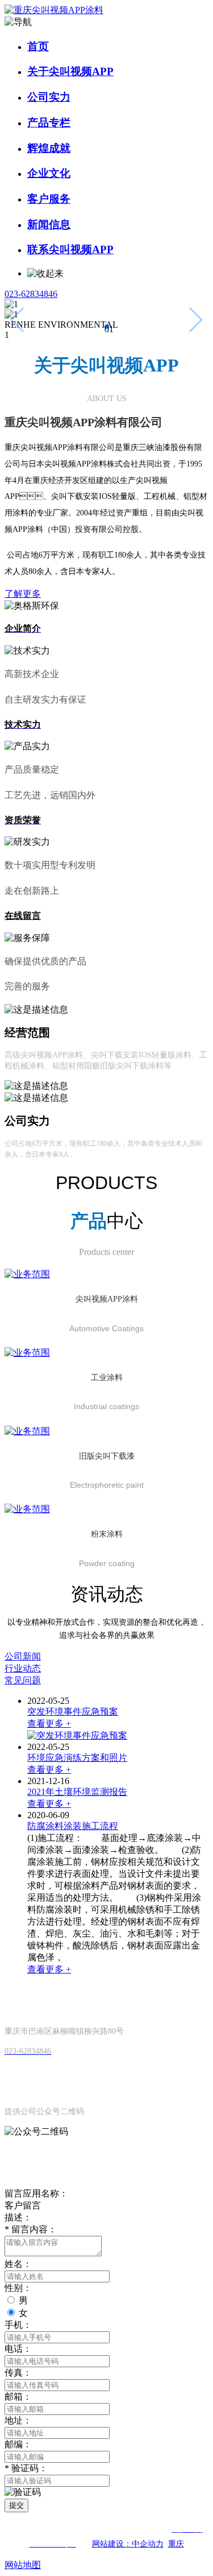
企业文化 (49, 173)
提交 (16, 2505)
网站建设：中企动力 (128, 2544)
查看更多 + (49, 1723)
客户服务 (49, 199)
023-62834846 (31, 294)
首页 (38, 46)
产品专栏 (49, 123)
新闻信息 (49, 224)
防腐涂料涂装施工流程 (73, 1826)
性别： (18, 2288)
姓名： (18, 2264)
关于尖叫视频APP (70, 71)
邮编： (18, 2444)
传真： (18, 2373)
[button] (107, 327)
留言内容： (31, 2229)
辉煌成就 (49, 148)
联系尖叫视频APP (70, 249)
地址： (18, 2420)
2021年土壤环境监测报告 (77, 1792)
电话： (18, 2349)
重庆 (176, 2544)
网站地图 (23, 2565)
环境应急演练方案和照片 (77, 1758)
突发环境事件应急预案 (73, 1712)
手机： (18, 2325)
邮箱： (18, 2397)
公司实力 (49, 97)
